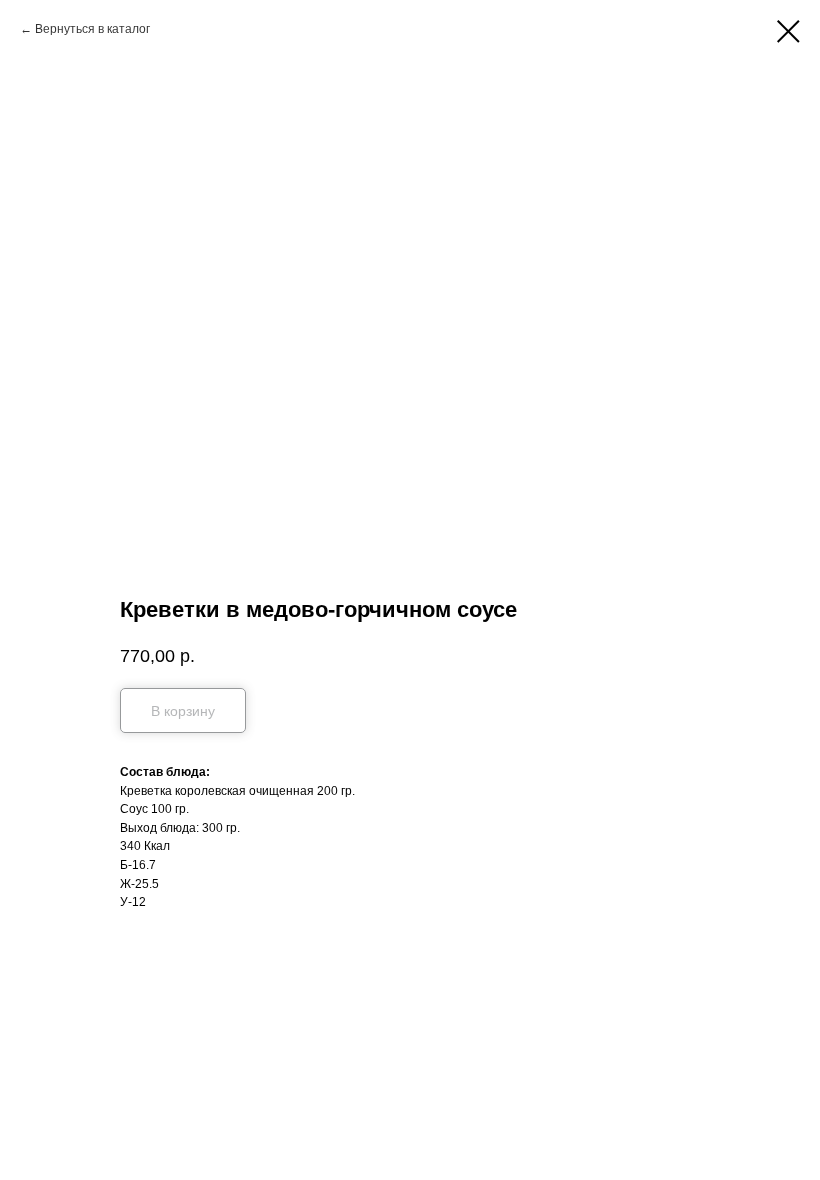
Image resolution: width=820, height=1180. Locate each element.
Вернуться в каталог (92, 29)
